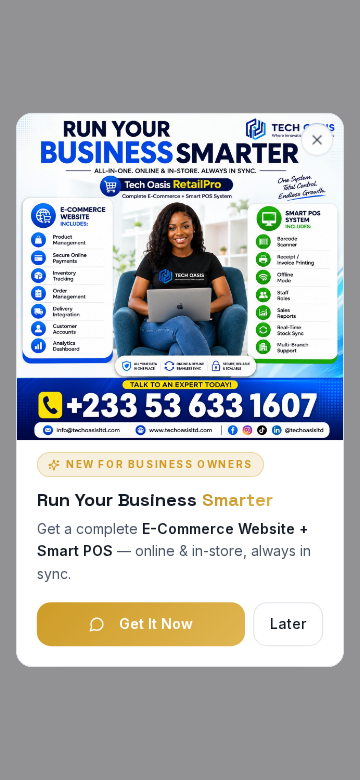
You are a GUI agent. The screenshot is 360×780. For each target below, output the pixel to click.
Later (288, 623)
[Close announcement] (317, 140)
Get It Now (156, 623)
